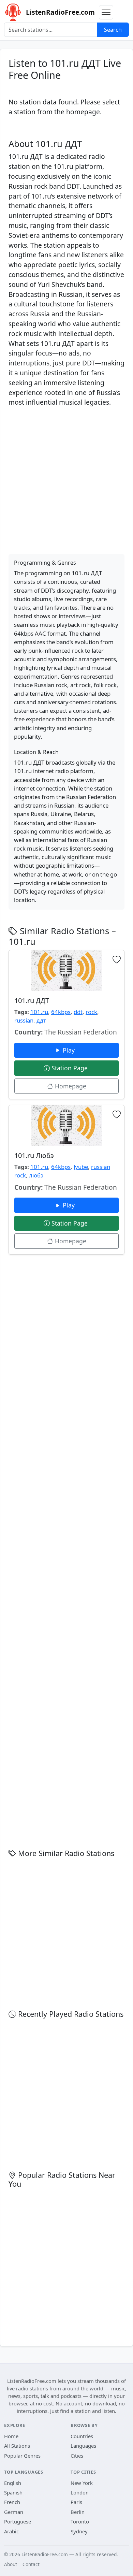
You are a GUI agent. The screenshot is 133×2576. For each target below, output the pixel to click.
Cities (77, 2456)
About (11, 2564)
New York (82, 2483)
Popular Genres (22, 2456)
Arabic (11, 2531)
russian (24, 1020)
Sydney (79, 2531)
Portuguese (18, 2521)
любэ (36, 1175)
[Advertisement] (66, 479)
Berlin (78, 2512)
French (12, 2502)
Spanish (13, 2492)
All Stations (17, 2446)
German (14, 2512)
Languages (83, 2446)
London (80, 2492)
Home (11, 2436)
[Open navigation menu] (106, 12)
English (13, 2483)
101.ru (39, 1012)
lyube (81, 1167)
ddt (78, 1012)
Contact (31, 2564)
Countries (82, 2436)
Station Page (70, 1068)
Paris (76, 2502)
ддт (41, 1020)
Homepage (70, 1086)
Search (113, 30)
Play (70, 1050)
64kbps (61, 1012)
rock (91, 1012)
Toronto (80, 2521)
